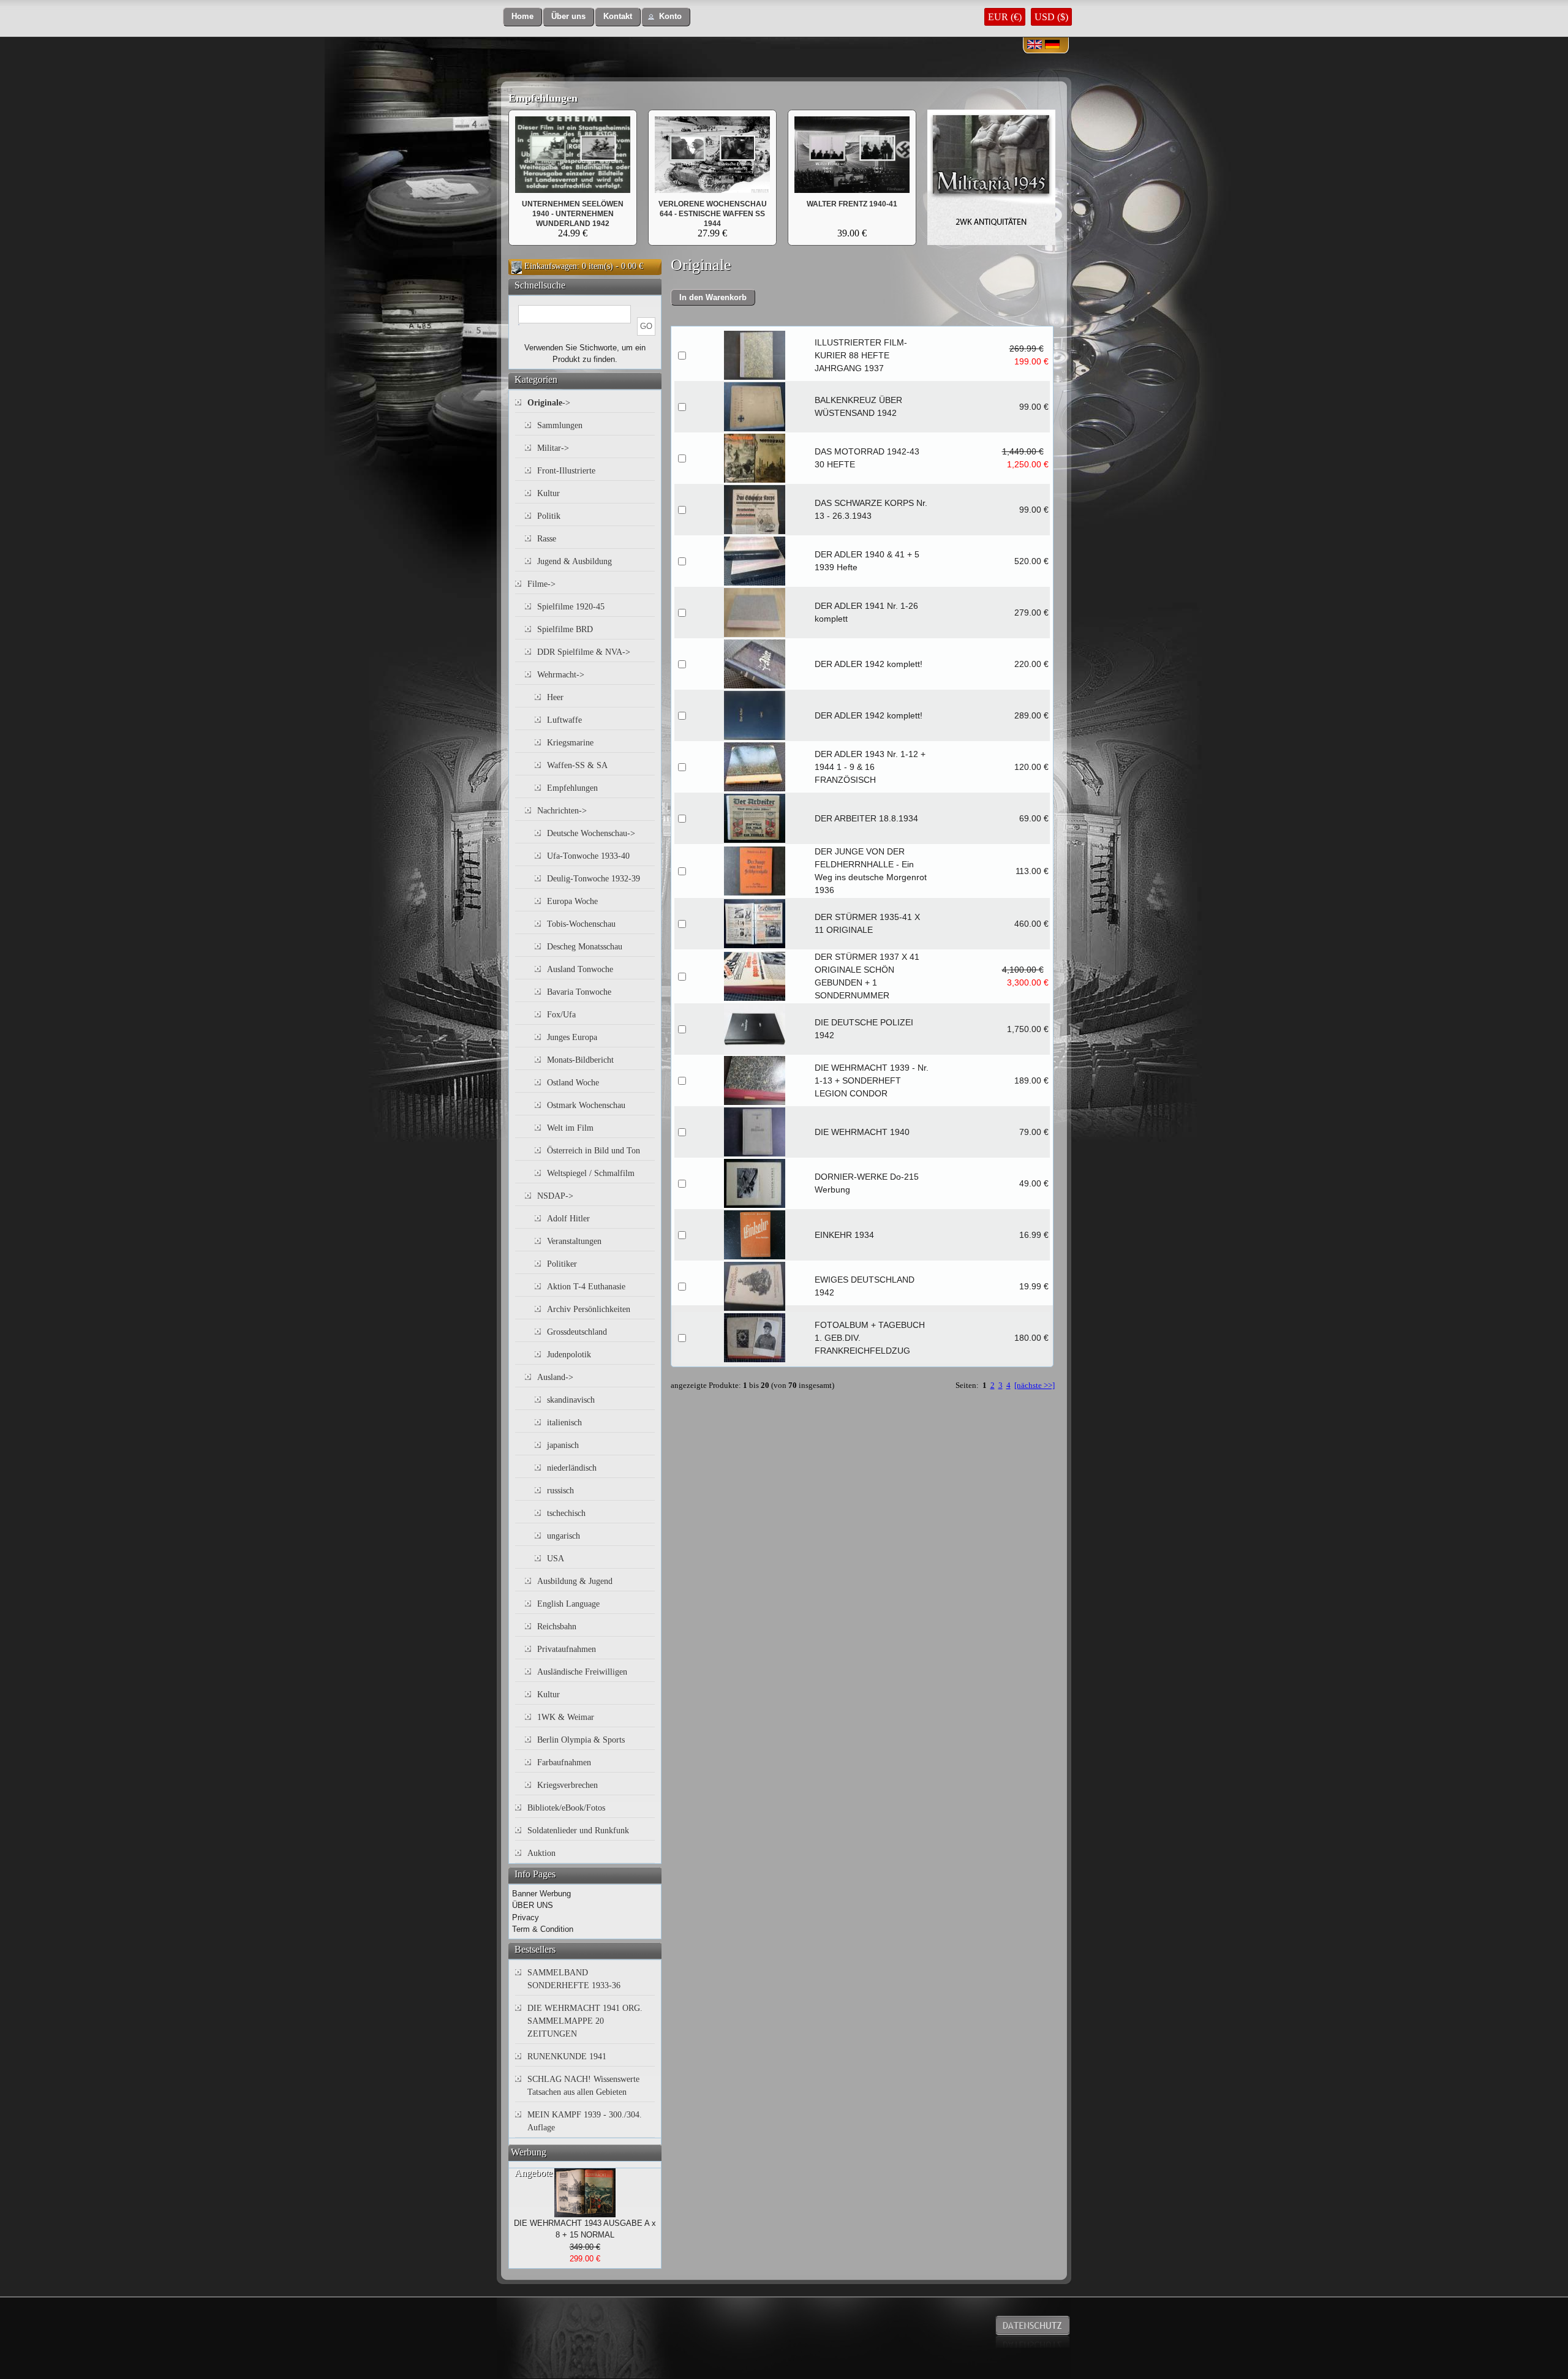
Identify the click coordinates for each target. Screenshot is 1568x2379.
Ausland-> (555, 1377)
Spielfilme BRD (565, 629)
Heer (555, 697)
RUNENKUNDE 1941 (567, 2057)
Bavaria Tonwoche (579, 992)
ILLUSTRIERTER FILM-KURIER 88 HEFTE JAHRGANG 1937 (861, 355)
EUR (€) (1005, 17)
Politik (549, 516)
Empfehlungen (543, 98)
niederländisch (572, 1468)
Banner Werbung (541, 1894)
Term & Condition (543, 1929)
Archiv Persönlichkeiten (589, 1309)
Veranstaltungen (574, 1241)
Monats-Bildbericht (580, 1060)
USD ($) (1051, 17)
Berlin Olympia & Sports (581, 1740)
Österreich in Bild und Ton (594, 1151)
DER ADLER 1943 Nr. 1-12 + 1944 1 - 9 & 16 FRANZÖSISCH (870, 767)
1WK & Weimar (566, 1717)
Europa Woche (572, 901)
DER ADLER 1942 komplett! (869, 664)
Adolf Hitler (568, 1219)
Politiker (562, 1264)
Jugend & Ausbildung (575, 561)
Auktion (541, 1853)
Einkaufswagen (551, 266)
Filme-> (541, 584)
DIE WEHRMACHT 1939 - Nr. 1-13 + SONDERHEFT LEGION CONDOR (872, 1080)
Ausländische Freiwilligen (582, 1672)
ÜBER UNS (533, 1905)
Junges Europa (572, 1037)
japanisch (563, 1445)
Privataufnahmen (567, 1649)
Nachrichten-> (562, 811)
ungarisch (563, 1536)
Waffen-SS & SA (577, 765)
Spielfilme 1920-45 (571, 607)
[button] (522, 17)
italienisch (564, 1423)
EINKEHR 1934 (844, 1235)
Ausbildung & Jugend (575, 1581)
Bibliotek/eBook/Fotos (566, 1808)
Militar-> (553, 448)
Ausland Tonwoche (580, 969)
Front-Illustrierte (566, 471)
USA (556, 1559)
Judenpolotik (569, 1355)
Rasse (547, 539)
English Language (568, 1604)
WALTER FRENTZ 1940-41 (852, 204)
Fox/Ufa (561, 1015)
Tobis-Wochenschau (581, 924)
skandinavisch (571, 1400)
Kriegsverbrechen (567, 1785)
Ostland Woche (573, 1083)
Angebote (533, 2173)
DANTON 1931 (713, 204)
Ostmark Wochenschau (586, 1105)
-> (549, 403)
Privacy (526, 1917)
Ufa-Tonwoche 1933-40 (588, 856)
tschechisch (566, 1513)
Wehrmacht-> (561, 675)
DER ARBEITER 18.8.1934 (866, 818)
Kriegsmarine (570, 743)
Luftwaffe (564, 720)
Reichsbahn (557, 1627)
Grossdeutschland (577, 1332)
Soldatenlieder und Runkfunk (578, 1830)
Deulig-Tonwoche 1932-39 (594, 879)
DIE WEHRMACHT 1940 (862, 1132)
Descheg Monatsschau (585, 947)
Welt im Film (570, 1128)
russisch (560, 1491)
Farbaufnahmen (564, 1763)
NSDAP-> (555, 1196)
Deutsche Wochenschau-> (591, 833)
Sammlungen (560, 425)
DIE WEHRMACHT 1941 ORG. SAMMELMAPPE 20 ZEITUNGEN (585, 2021)
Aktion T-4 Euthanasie (586, 1287)
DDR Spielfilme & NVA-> (584, 652)
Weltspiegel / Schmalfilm (591, 1173)
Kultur (548, 493)
